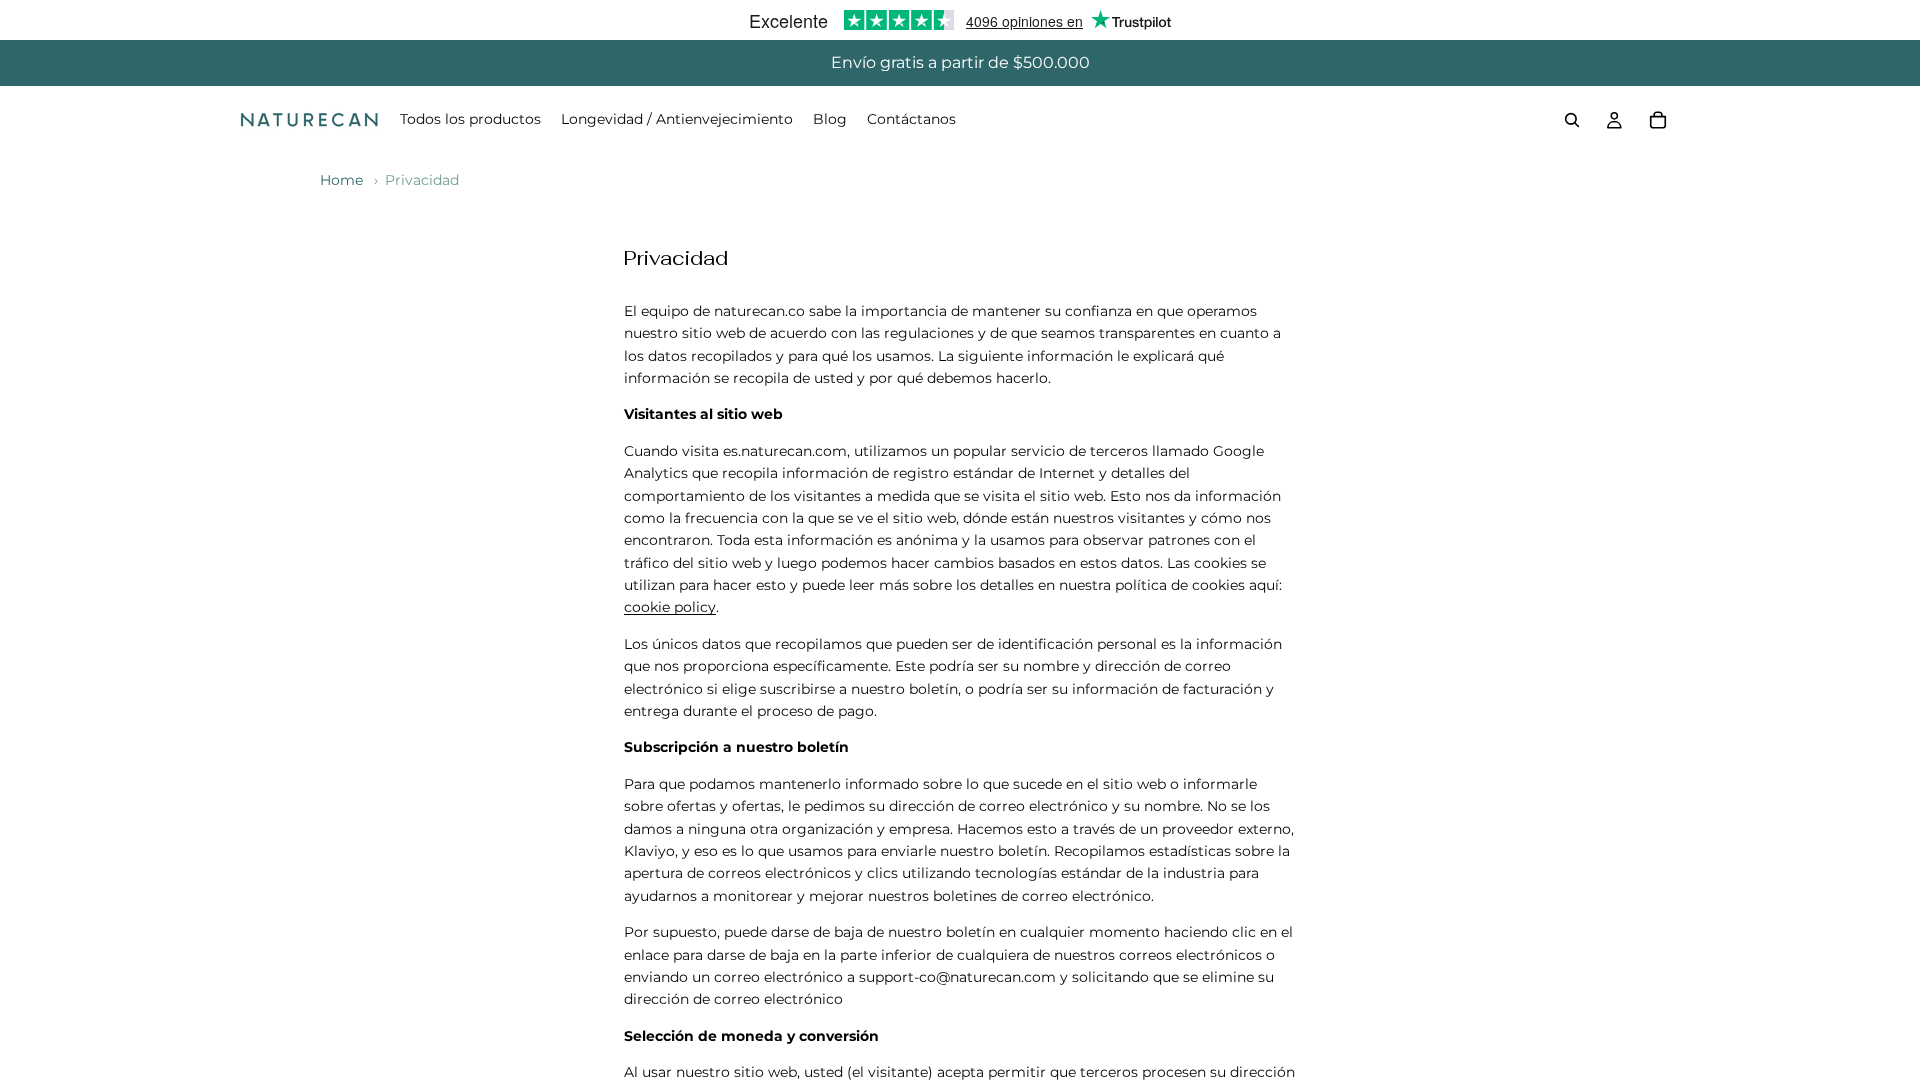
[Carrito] (1658, 120)
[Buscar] (1572, 120)
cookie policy (670, 607)
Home (341, 180)
